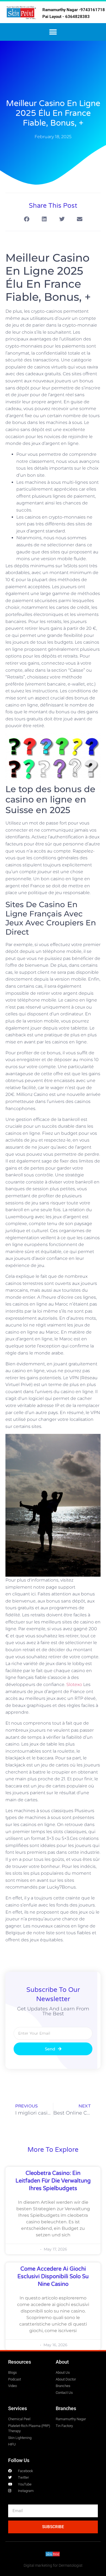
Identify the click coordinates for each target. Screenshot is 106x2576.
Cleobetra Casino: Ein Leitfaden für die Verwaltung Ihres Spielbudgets (53, 2181)
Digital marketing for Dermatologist (53, 2565)
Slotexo (74, 1684)
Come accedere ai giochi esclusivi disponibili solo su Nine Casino (53, 2277)
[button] (53, 32)
